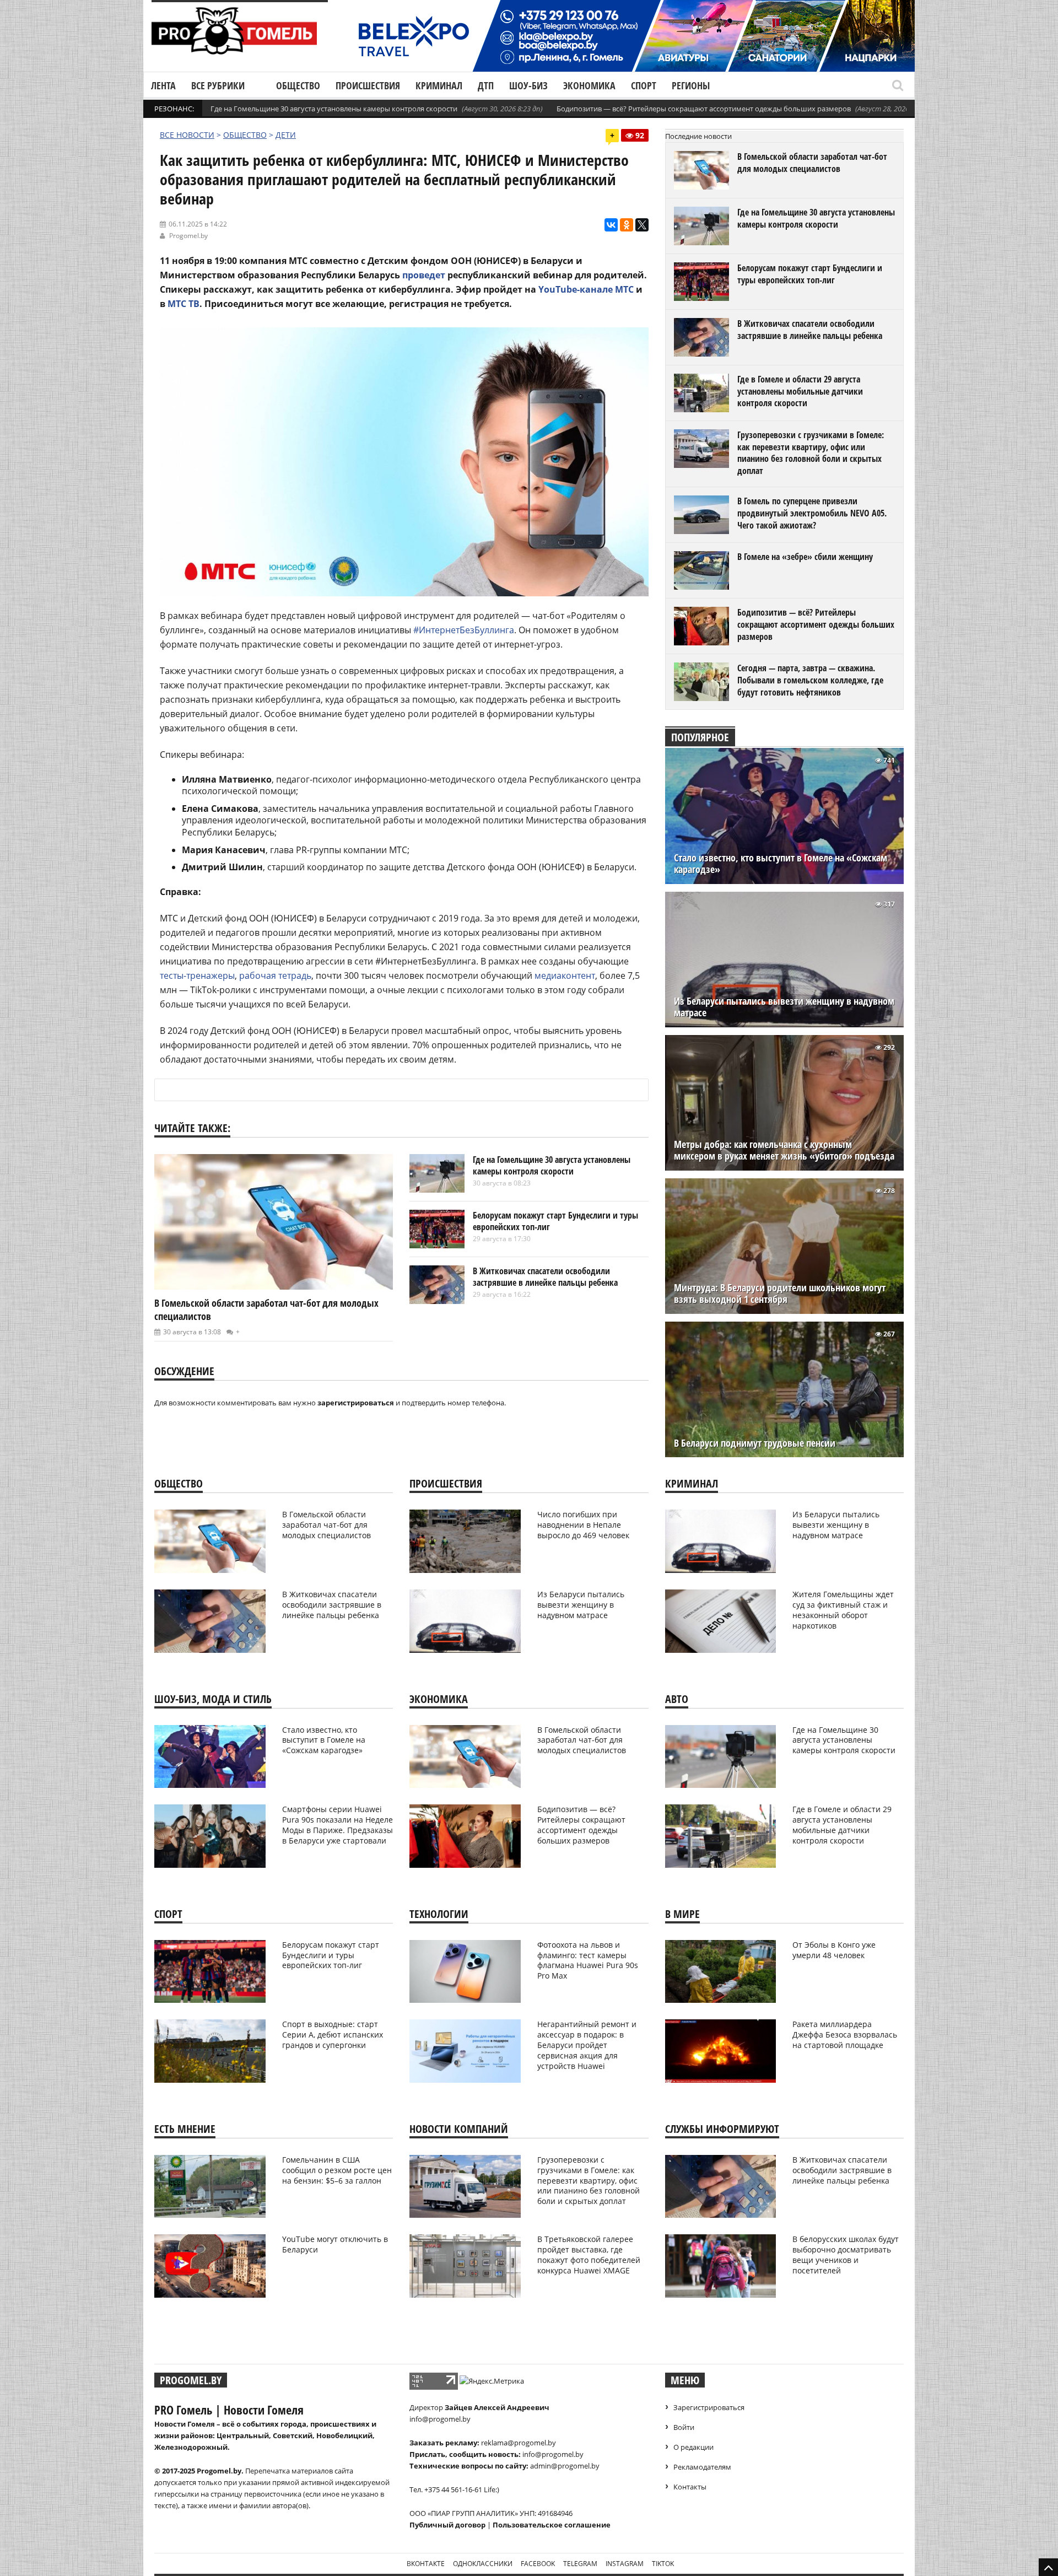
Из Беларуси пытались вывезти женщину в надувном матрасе (784, 1007)
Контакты (690, 2487)
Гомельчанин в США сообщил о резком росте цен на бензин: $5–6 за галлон (337, 2170)
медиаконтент (565, 976)
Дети (286, 135)
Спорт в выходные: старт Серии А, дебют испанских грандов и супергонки (333, 2035)
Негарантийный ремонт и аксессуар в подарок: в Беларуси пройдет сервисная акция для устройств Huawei (587, 2045)
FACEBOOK (538, 2564)
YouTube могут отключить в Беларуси (335, 2244)
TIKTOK (663, 2564)
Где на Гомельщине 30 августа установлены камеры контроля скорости (334, 109)
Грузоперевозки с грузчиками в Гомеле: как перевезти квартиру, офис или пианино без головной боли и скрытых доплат (811, 453)
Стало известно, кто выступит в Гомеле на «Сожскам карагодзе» (781, 864)
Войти (684, 2427)
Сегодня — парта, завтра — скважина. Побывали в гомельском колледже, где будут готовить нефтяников (810, 680)
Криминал (439, 85)
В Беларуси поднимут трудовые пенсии (755, 1443)
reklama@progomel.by (519, 2443)
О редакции (693, 2447)
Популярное (700, 737)
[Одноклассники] (627, 225)
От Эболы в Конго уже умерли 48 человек (834, 1950)
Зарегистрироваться (709, 2407)
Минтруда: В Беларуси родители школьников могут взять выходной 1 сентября (780, 1294)
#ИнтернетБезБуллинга (464, 630)
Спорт (644, 85)
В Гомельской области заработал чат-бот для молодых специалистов (812, 163)
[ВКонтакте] (611, 225)
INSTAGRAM (625, 2564)
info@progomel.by (440, 2419)
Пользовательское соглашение (552, 2525)
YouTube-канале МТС (586, 289)
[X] (642, 225)
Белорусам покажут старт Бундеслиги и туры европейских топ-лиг (555, 1221)
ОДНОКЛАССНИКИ (483, 2564)
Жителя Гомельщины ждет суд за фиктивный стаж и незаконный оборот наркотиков (843, 1610)
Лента (163, 85)
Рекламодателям (702, 2467)
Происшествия (368, 85)
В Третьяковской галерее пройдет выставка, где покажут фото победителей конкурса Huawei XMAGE (589, 2255)
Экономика (589, 85)
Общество (298, 85)
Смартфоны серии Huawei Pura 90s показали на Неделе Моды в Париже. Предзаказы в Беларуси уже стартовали (338, 1825)
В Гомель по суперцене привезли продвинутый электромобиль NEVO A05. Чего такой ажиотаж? (812, 513)
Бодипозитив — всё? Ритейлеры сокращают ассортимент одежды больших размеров (704, 109)
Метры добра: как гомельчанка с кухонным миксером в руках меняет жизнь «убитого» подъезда (784, 1150)
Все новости (187, 135)
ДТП (486, 85)
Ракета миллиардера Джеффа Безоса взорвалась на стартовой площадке (845, 2035)
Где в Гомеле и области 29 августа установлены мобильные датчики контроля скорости (800, 391)
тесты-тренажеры (197, 976)
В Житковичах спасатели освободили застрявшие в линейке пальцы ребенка (545, 1277)
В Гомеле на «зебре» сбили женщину (805, 557)
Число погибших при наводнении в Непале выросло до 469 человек (583, 1525)
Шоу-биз (528, 85)
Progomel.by (188, 236)
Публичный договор (447, 2525)
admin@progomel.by (565, 2466)
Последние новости (698, 136)
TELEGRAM (580, 2564)
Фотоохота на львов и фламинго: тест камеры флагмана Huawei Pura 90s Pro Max (588, 1960)
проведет (424, 275)
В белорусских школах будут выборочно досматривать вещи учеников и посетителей (846, 2255)
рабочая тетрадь (275, 976)
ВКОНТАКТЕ (426, 2564)
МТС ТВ (183, 304)
